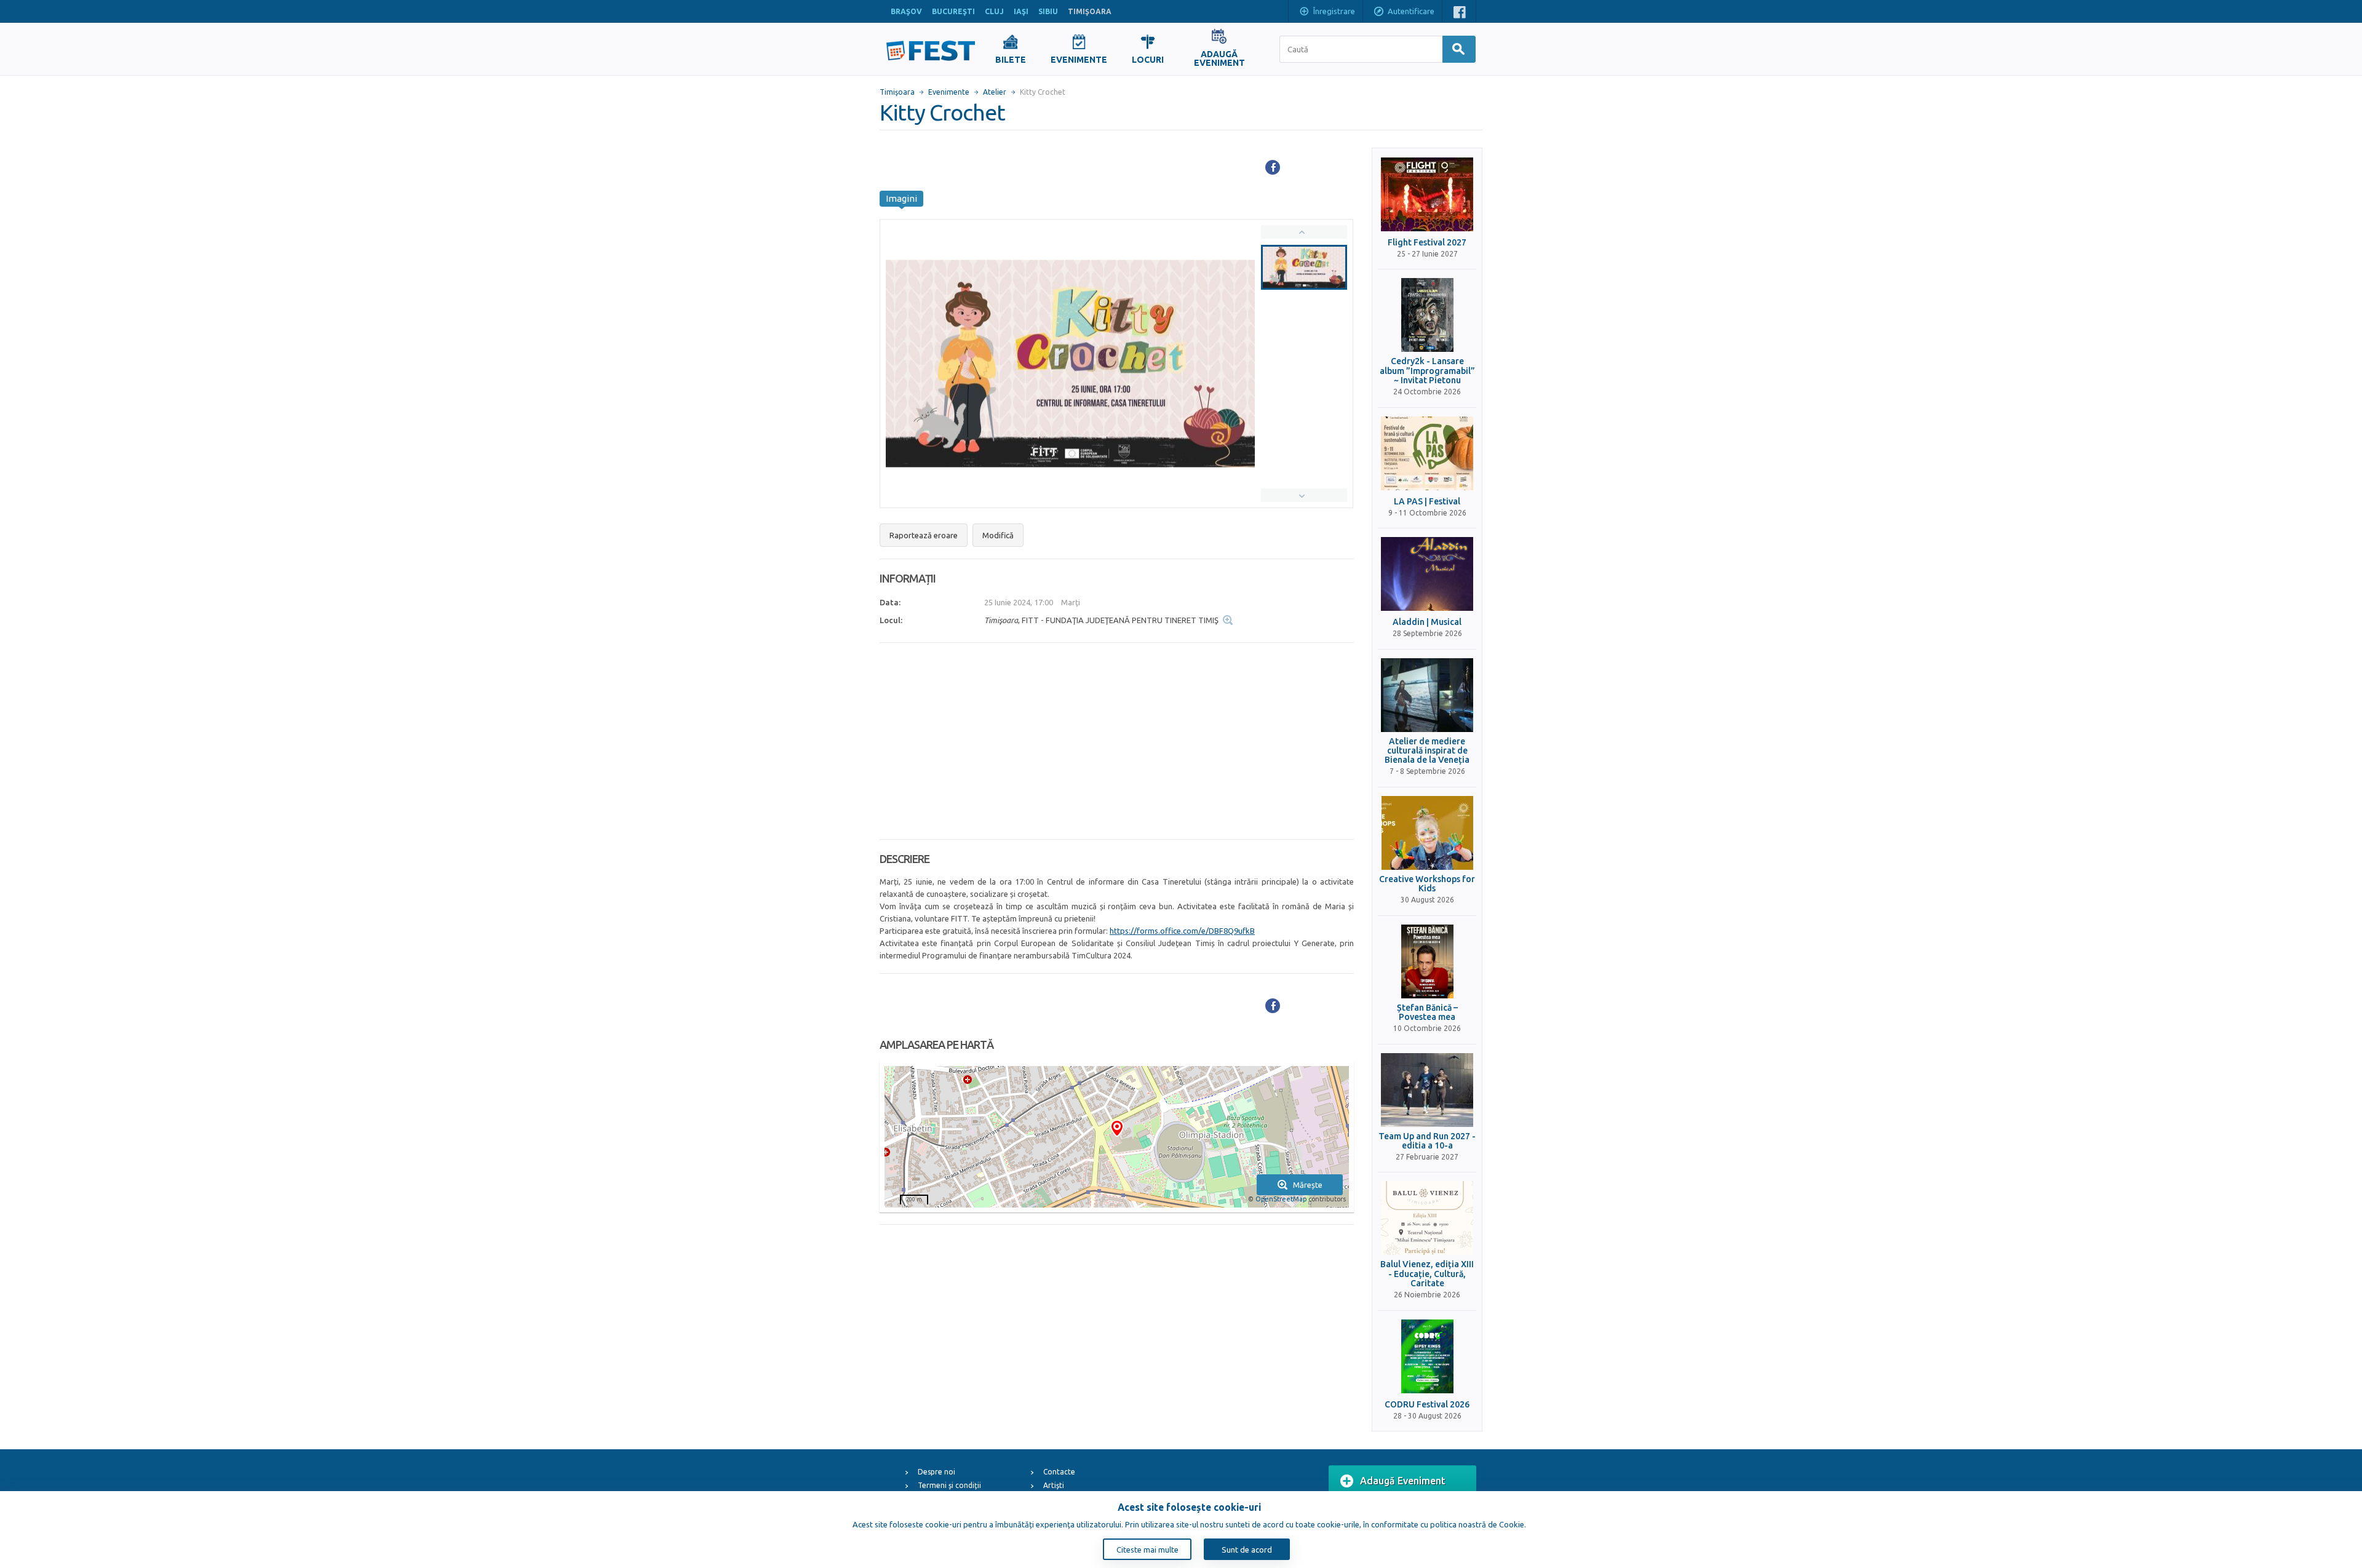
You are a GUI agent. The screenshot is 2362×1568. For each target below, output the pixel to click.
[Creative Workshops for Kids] (1427, 833)
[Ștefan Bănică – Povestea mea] (1427, 961)
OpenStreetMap (1281, 1199)
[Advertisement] (1117, 741)
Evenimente (949, 92)
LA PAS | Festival (1427, 502)
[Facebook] (1273, 167)
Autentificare (1411, 11)
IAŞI (1021, 11)
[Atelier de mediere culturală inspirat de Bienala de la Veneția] (1427, 695)
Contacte (1059, 1472)
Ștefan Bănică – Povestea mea (1427, 1013)
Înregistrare (1334, 11)
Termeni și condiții (949, 1485)
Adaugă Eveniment (1403, 1481)
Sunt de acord (1247, 1550)
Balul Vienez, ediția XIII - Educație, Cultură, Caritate (1427, 1274)
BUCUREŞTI (953, 11)
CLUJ (994, 11)
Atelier (995, 92)
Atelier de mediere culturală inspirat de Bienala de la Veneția (1427, 751)
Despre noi (936, 1472)
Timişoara (897, 92)
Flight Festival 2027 (1427, 243)
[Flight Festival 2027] (1427, 194)
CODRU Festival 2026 (1427, 1405)
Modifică (998, 535)
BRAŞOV (906, 11)
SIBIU (1048, 11)
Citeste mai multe (1147, 1550)
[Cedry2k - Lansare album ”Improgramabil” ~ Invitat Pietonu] (1427, 315)
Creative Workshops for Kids (1427, 884)
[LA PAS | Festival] (1427, 453)
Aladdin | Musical (1427, 622)
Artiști (1054, 1485)
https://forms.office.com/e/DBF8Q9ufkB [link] (1182, 931)
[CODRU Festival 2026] (1427, 1356)
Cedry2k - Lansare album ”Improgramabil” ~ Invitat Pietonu (1427, 371)
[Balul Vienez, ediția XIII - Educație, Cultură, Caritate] (1427, 1218)
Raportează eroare (924, 535)
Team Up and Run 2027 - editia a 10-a (1427, 1141)
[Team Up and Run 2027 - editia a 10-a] (1427, 1090)
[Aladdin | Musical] (1427, 574)
